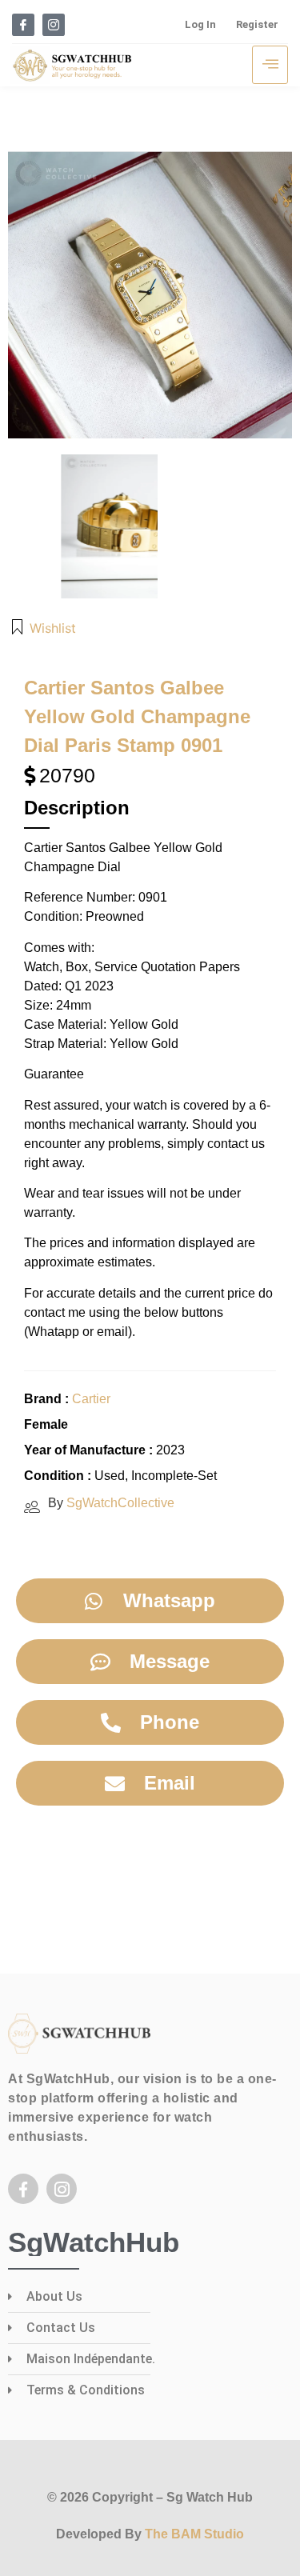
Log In (200, 24)
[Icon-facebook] (23, 25)
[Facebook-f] (23, 2189)
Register (257, 24)
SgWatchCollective (120, 1503)
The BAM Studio (194, 2534)
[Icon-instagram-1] (54, 25)
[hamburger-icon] (270, 65)
